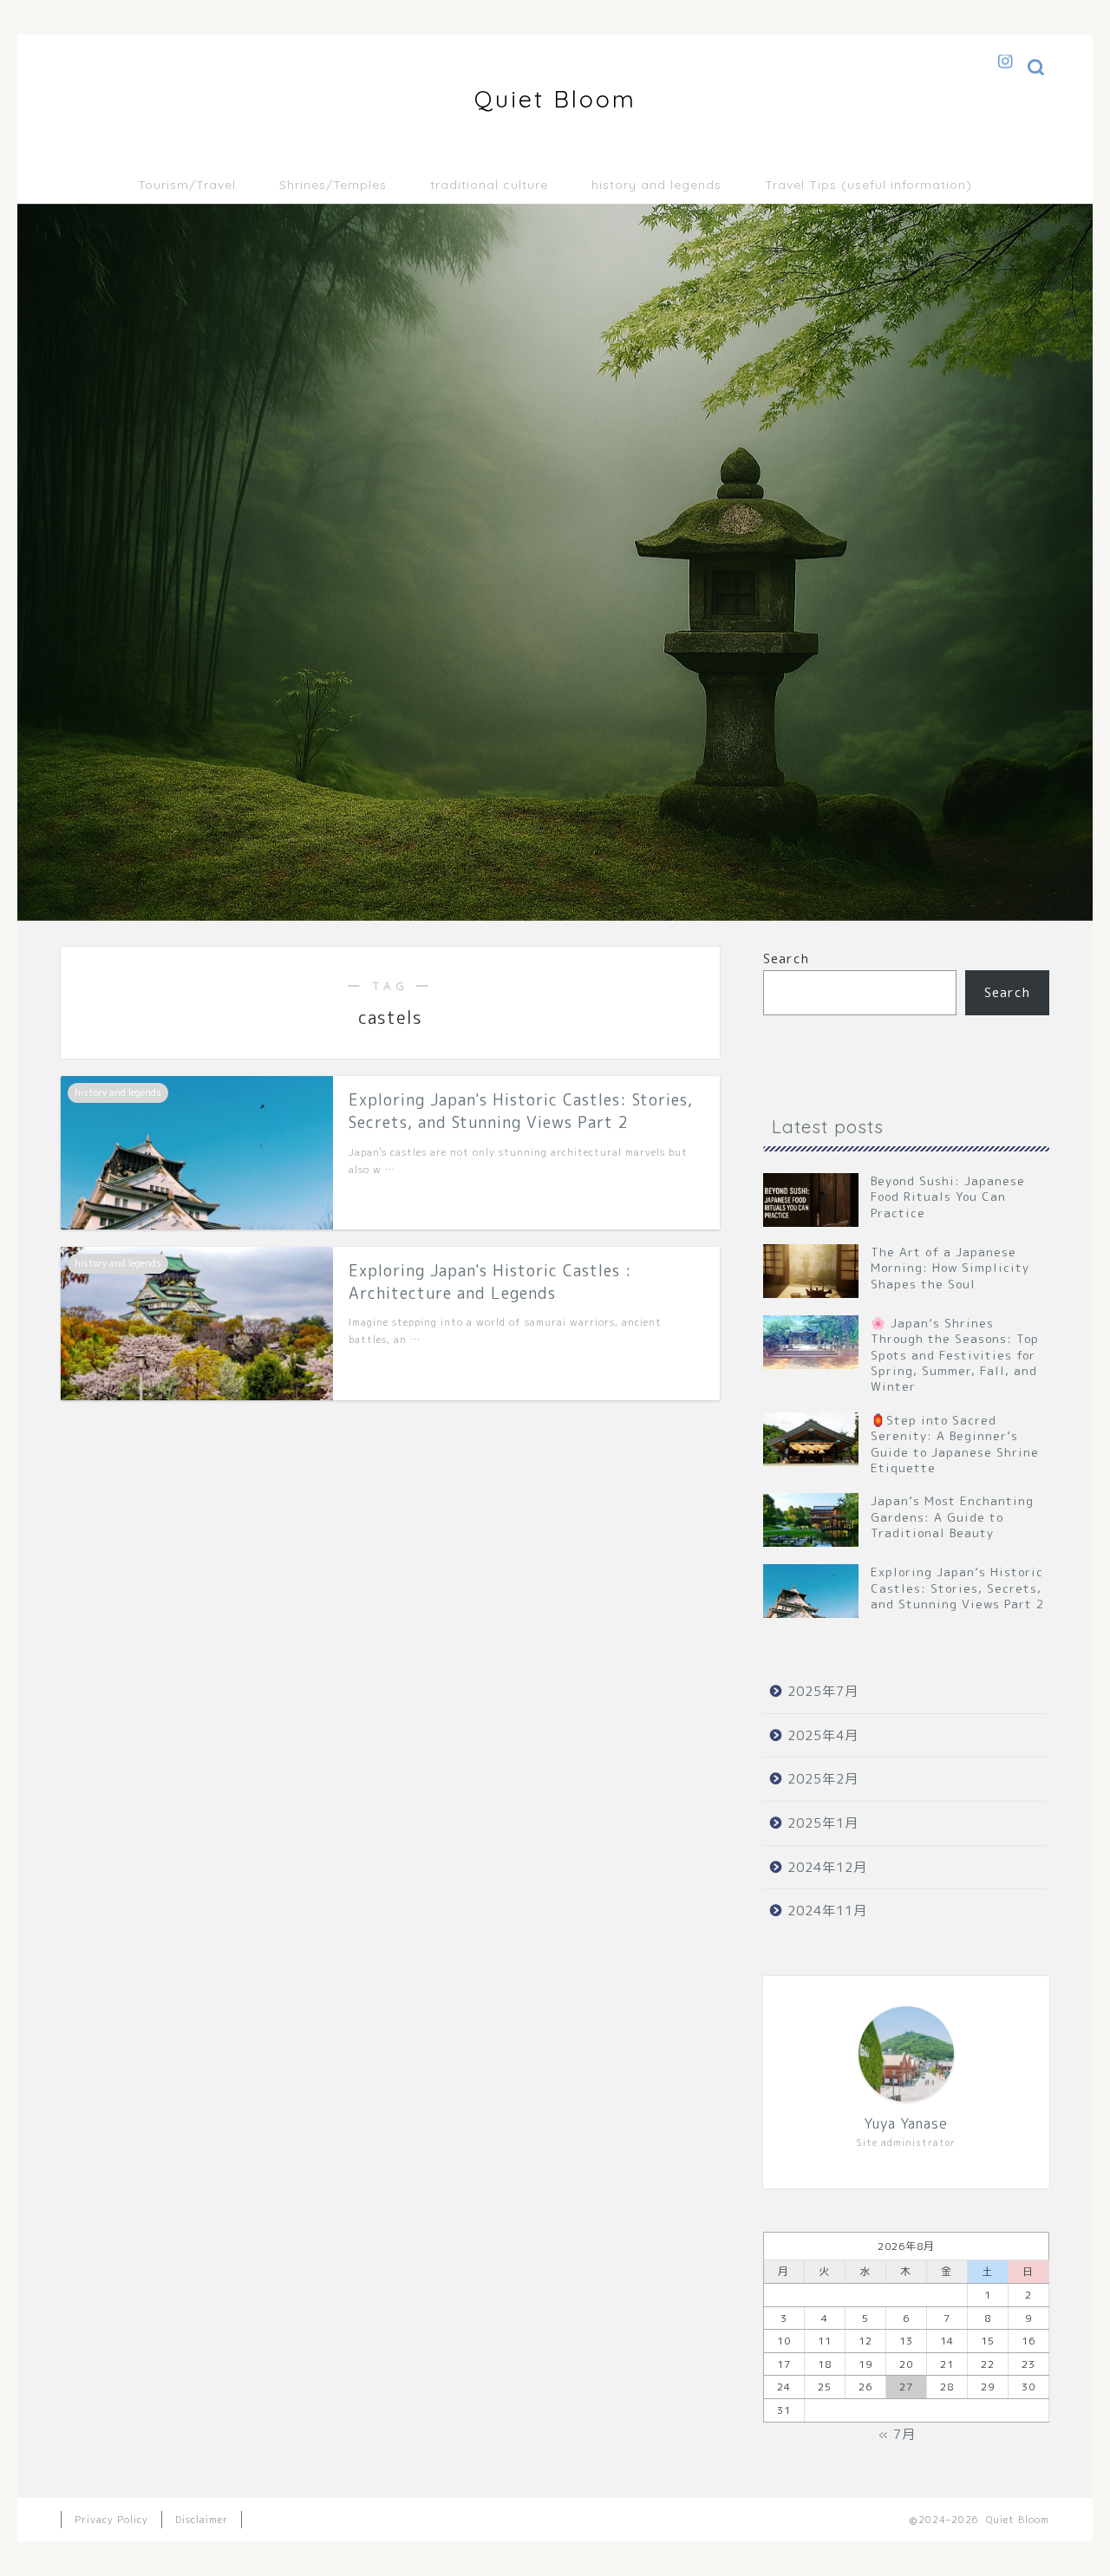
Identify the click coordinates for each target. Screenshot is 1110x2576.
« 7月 (897, 2434)
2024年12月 (827, 1867)
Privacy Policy (111, 2520)
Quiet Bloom (555, 99)
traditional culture (489, 185)
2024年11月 (827, 1911)
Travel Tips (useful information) (868, 185)
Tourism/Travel (187, 185)
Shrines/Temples (333, 185)
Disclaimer (202, 2520)
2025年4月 (823, 1735)
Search (786, 959)
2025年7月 (823, 1691)
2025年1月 (823, 1823)
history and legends (656, 185)
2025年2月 (823, 1779)
